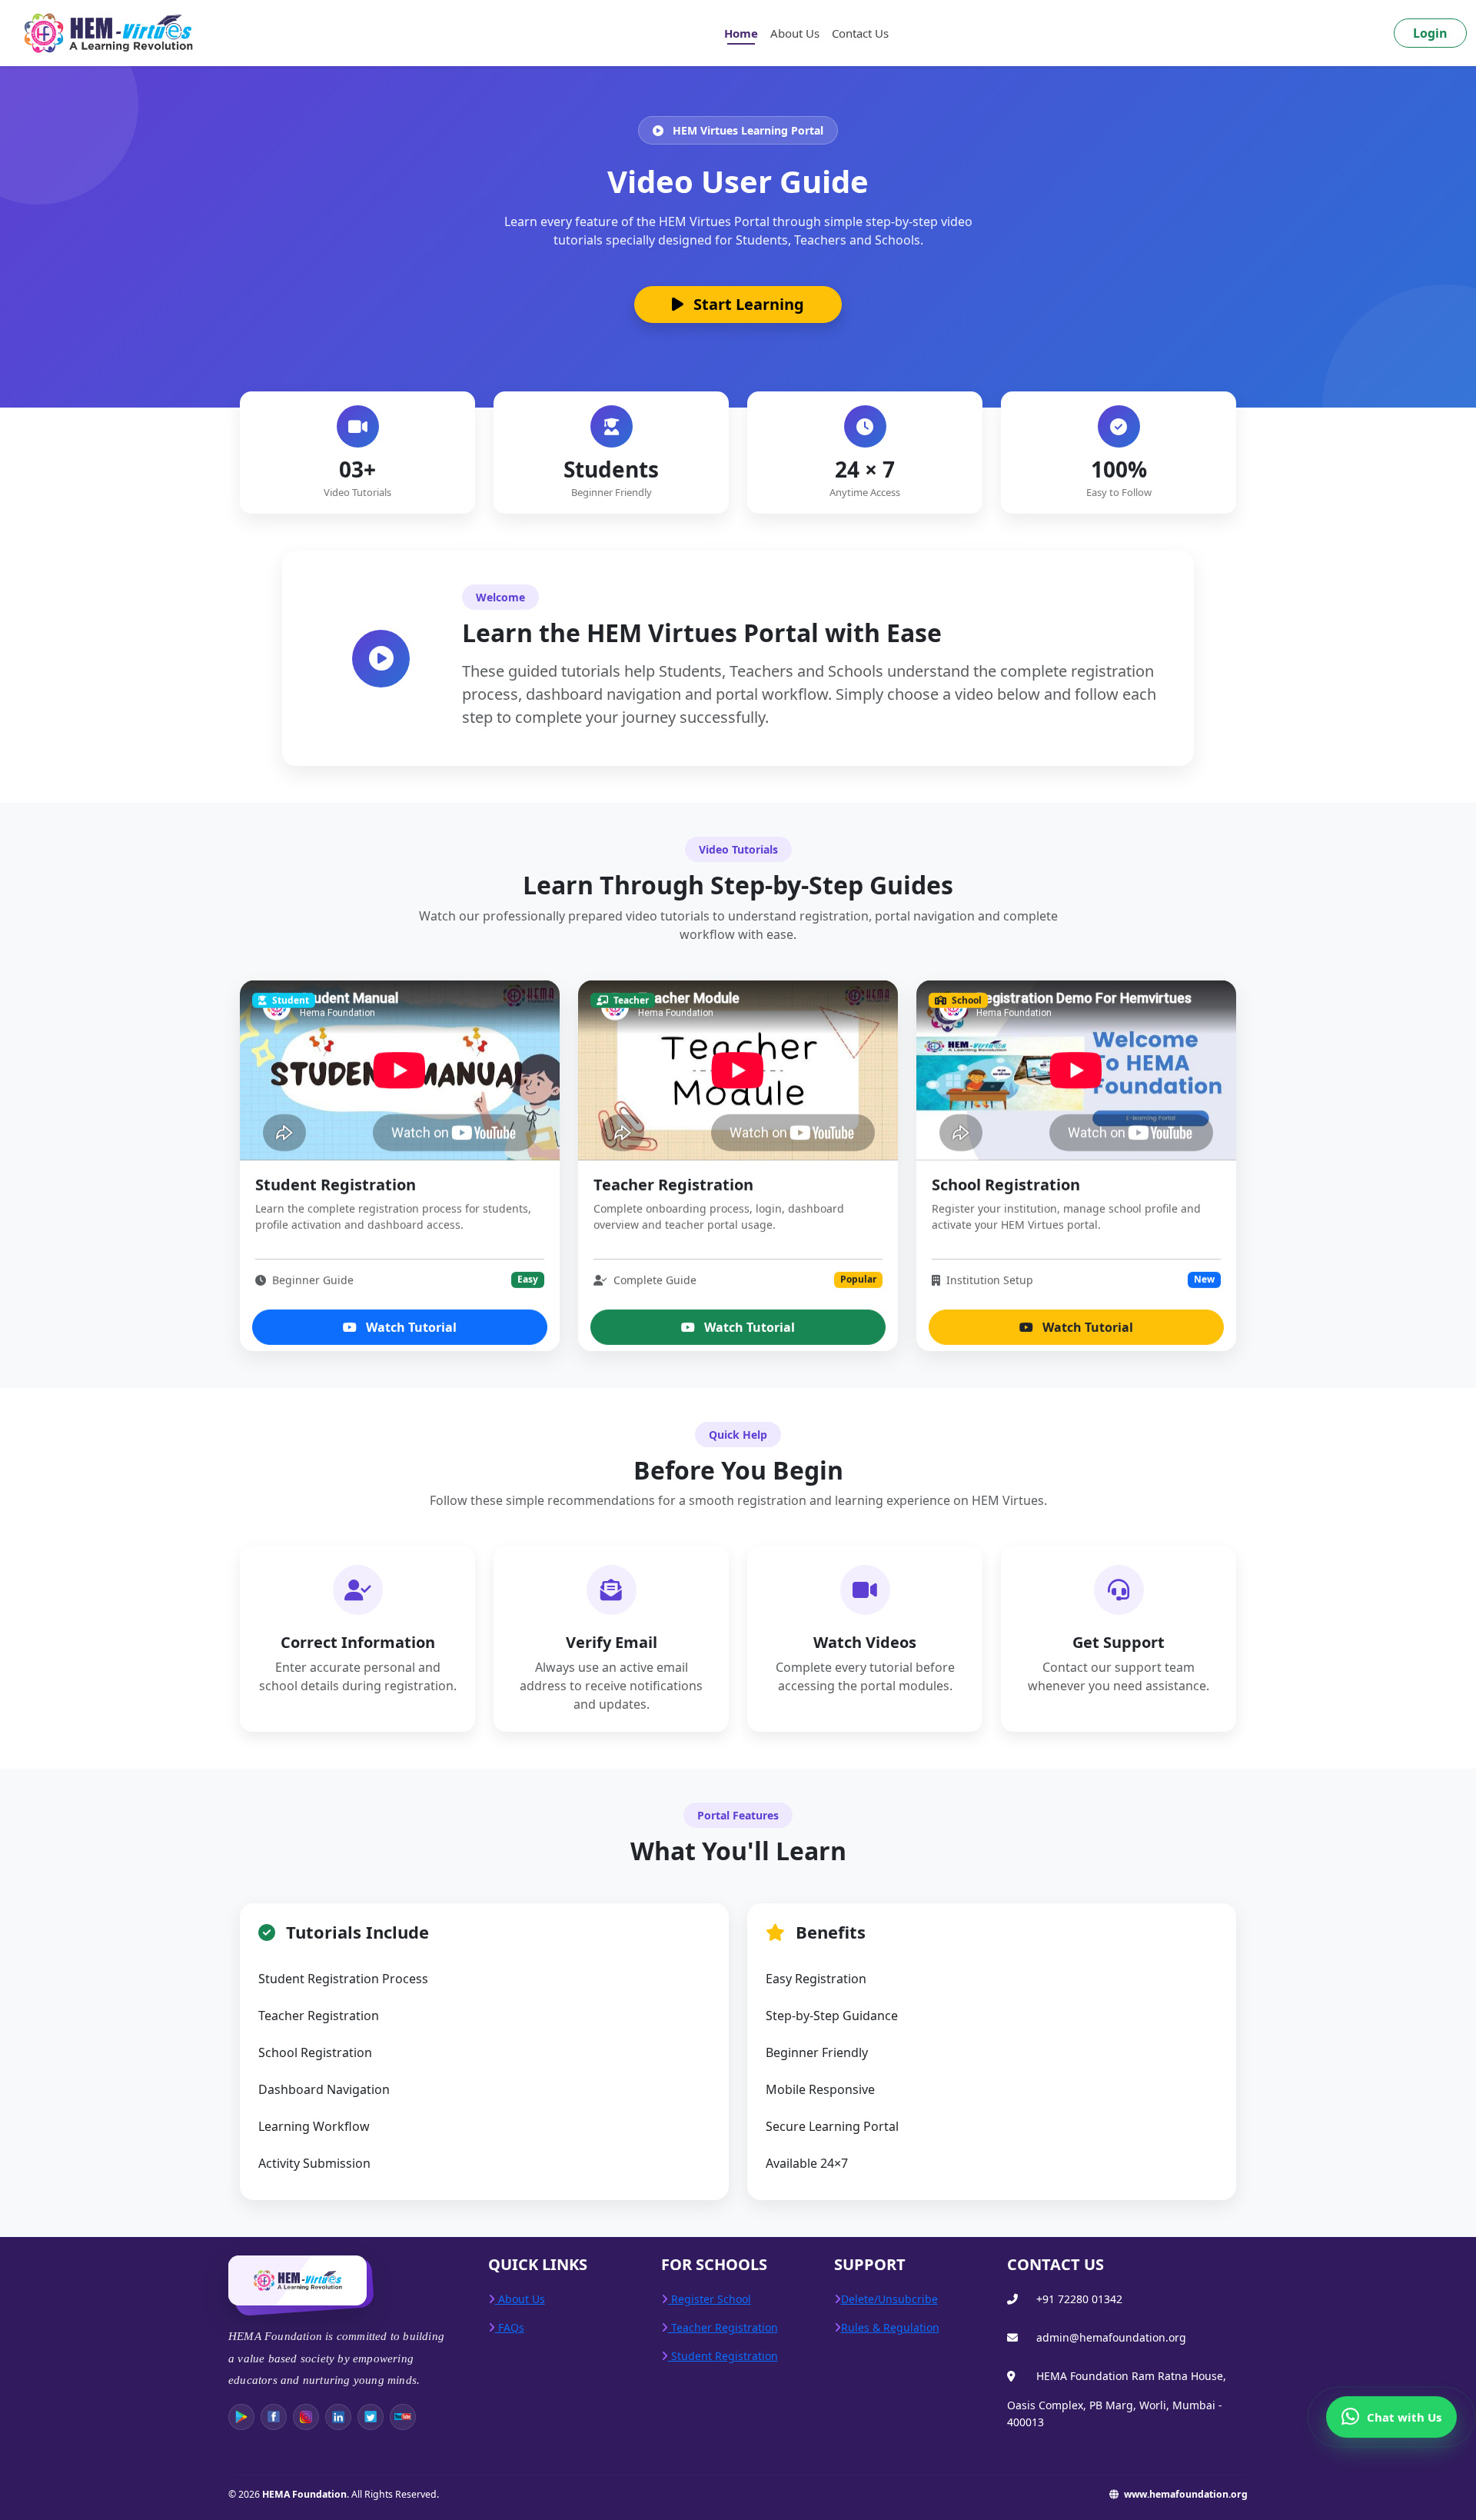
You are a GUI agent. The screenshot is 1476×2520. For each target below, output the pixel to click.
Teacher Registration (723, 2327)
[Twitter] (371, 2417)
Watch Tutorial (410, 1323)
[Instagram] (306, 2417)
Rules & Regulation (890, 2327)
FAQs (510, 2327)
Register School (710, 2299)
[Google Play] (241, 2417)
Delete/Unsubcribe (889, 2299)
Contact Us (860, 33)
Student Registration (723, 2356)
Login (1430, 33)
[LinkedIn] (338, 2417)
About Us (795, 33)
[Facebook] (274, 2417)
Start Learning (747, 304)
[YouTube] (403, 2417)
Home (741, 33)
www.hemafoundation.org (1185, 2494)
